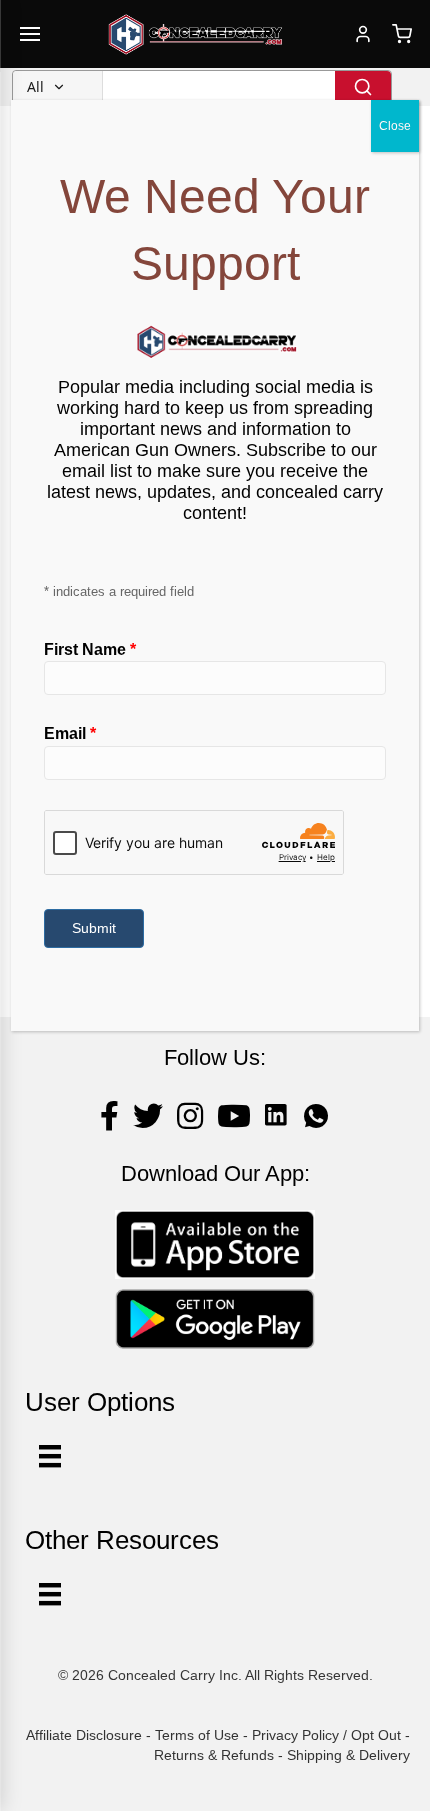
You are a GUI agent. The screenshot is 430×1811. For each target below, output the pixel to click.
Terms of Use (197, 1735)
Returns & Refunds (214, 1755)
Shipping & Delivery (348, 1755)
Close (395, 126)
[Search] (363, 87)
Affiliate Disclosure (84, 1735)
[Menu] (50, 1594)
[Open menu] (30, 34)
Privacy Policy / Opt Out (326, 1735)
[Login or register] (363, 34)
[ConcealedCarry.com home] (196, 34)
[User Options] (50, 1456)
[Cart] (402, 34)
